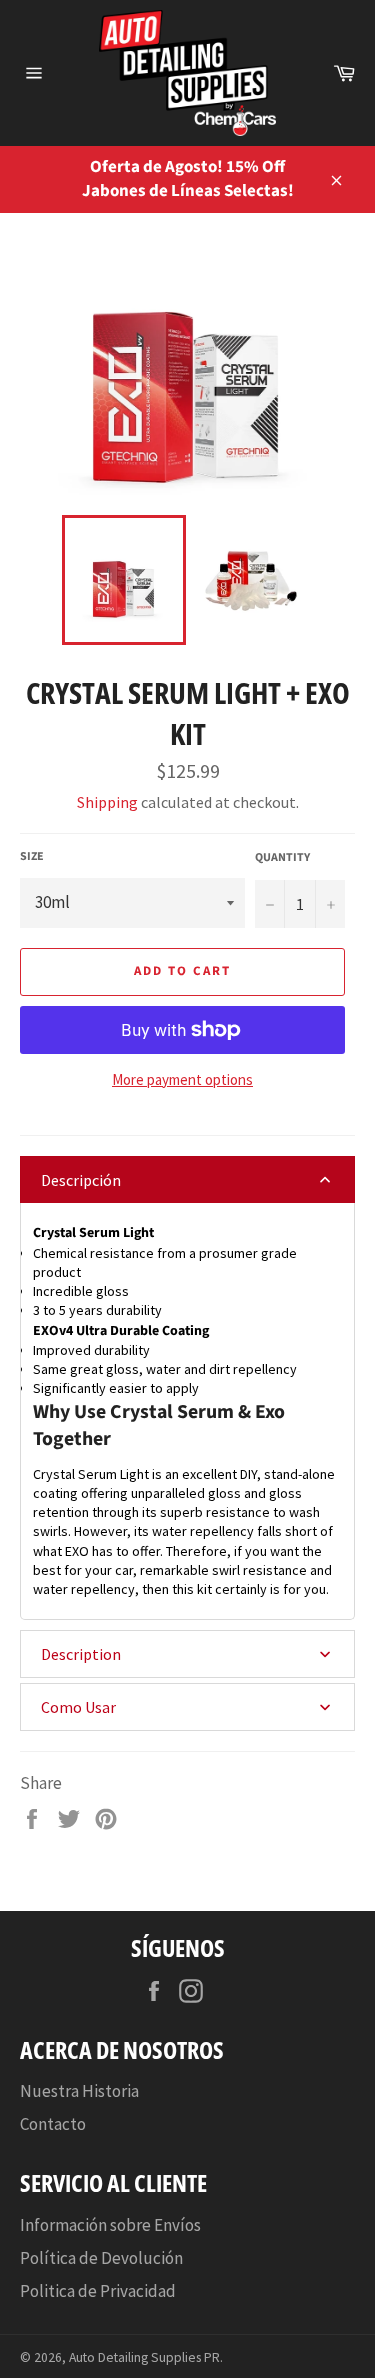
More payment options (182, 1079)
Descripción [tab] (81, 1180)
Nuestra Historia (79, 2091)
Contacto (53, 2124)
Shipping (107, 802)
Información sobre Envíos (110, 2225)
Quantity (282, 858)
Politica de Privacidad (98, 2291)
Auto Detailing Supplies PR (144, 2357)
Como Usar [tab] (78, 1707)
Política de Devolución (101, 2258)
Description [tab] (81, 1654)
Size (32, 857)
